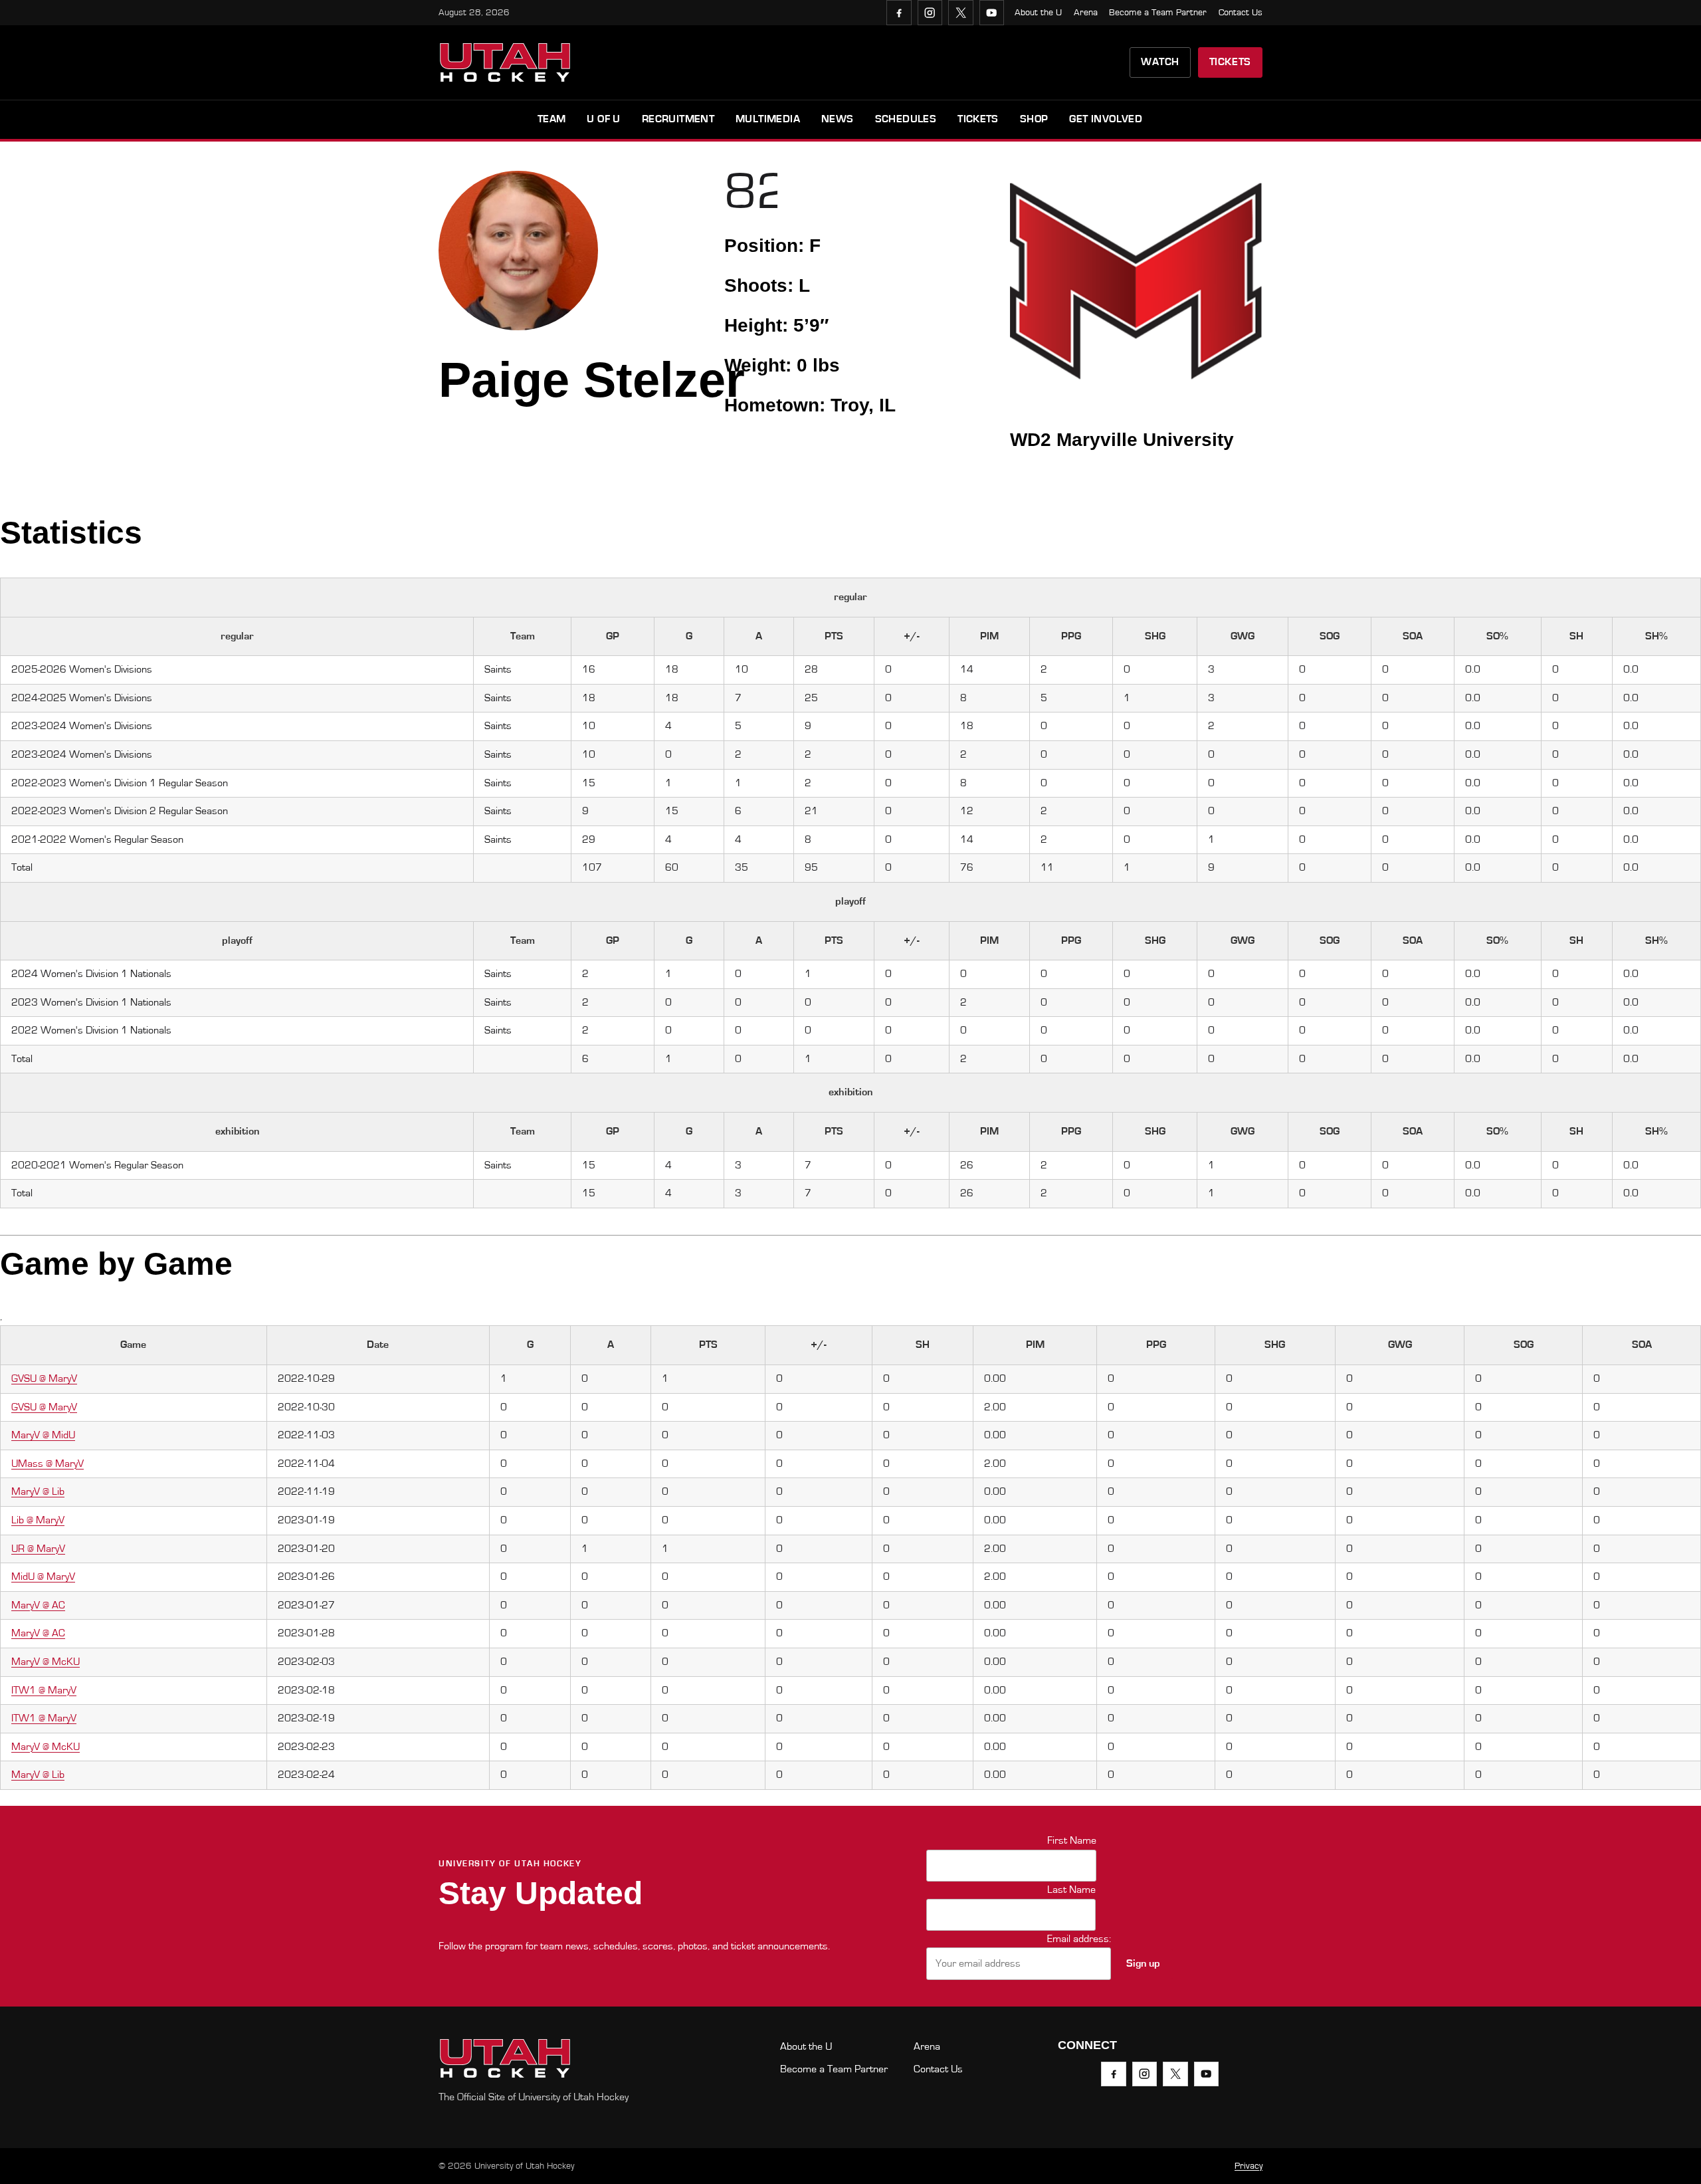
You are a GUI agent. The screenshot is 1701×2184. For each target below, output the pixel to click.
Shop (1034, 119)
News (838, 119)
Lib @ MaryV (38, 1520)
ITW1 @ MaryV (44, 1690)
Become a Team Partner (1158, 13)
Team (552, 119)
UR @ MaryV (38, 1549)
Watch (1160, 62)
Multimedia (768, 119)
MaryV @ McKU (46, 1662)
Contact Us (1241, 13)
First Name (1072, 1840)
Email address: (1079, 1939)
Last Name (1071, 1890)
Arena (1086, 13)
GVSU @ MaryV (44, 1378)
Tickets (1230, 62)
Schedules (906, 119)
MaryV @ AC (38, 1605)
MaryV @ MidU (43, 1435)
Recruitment (678, 119)
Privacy (1249, 2166)
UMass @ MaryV (48, 1464)
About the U (1038, 13)
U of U (603, 119)
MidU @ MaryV (43, 1577)
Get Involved (1106, 119)
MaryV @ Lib (38, 1491)
